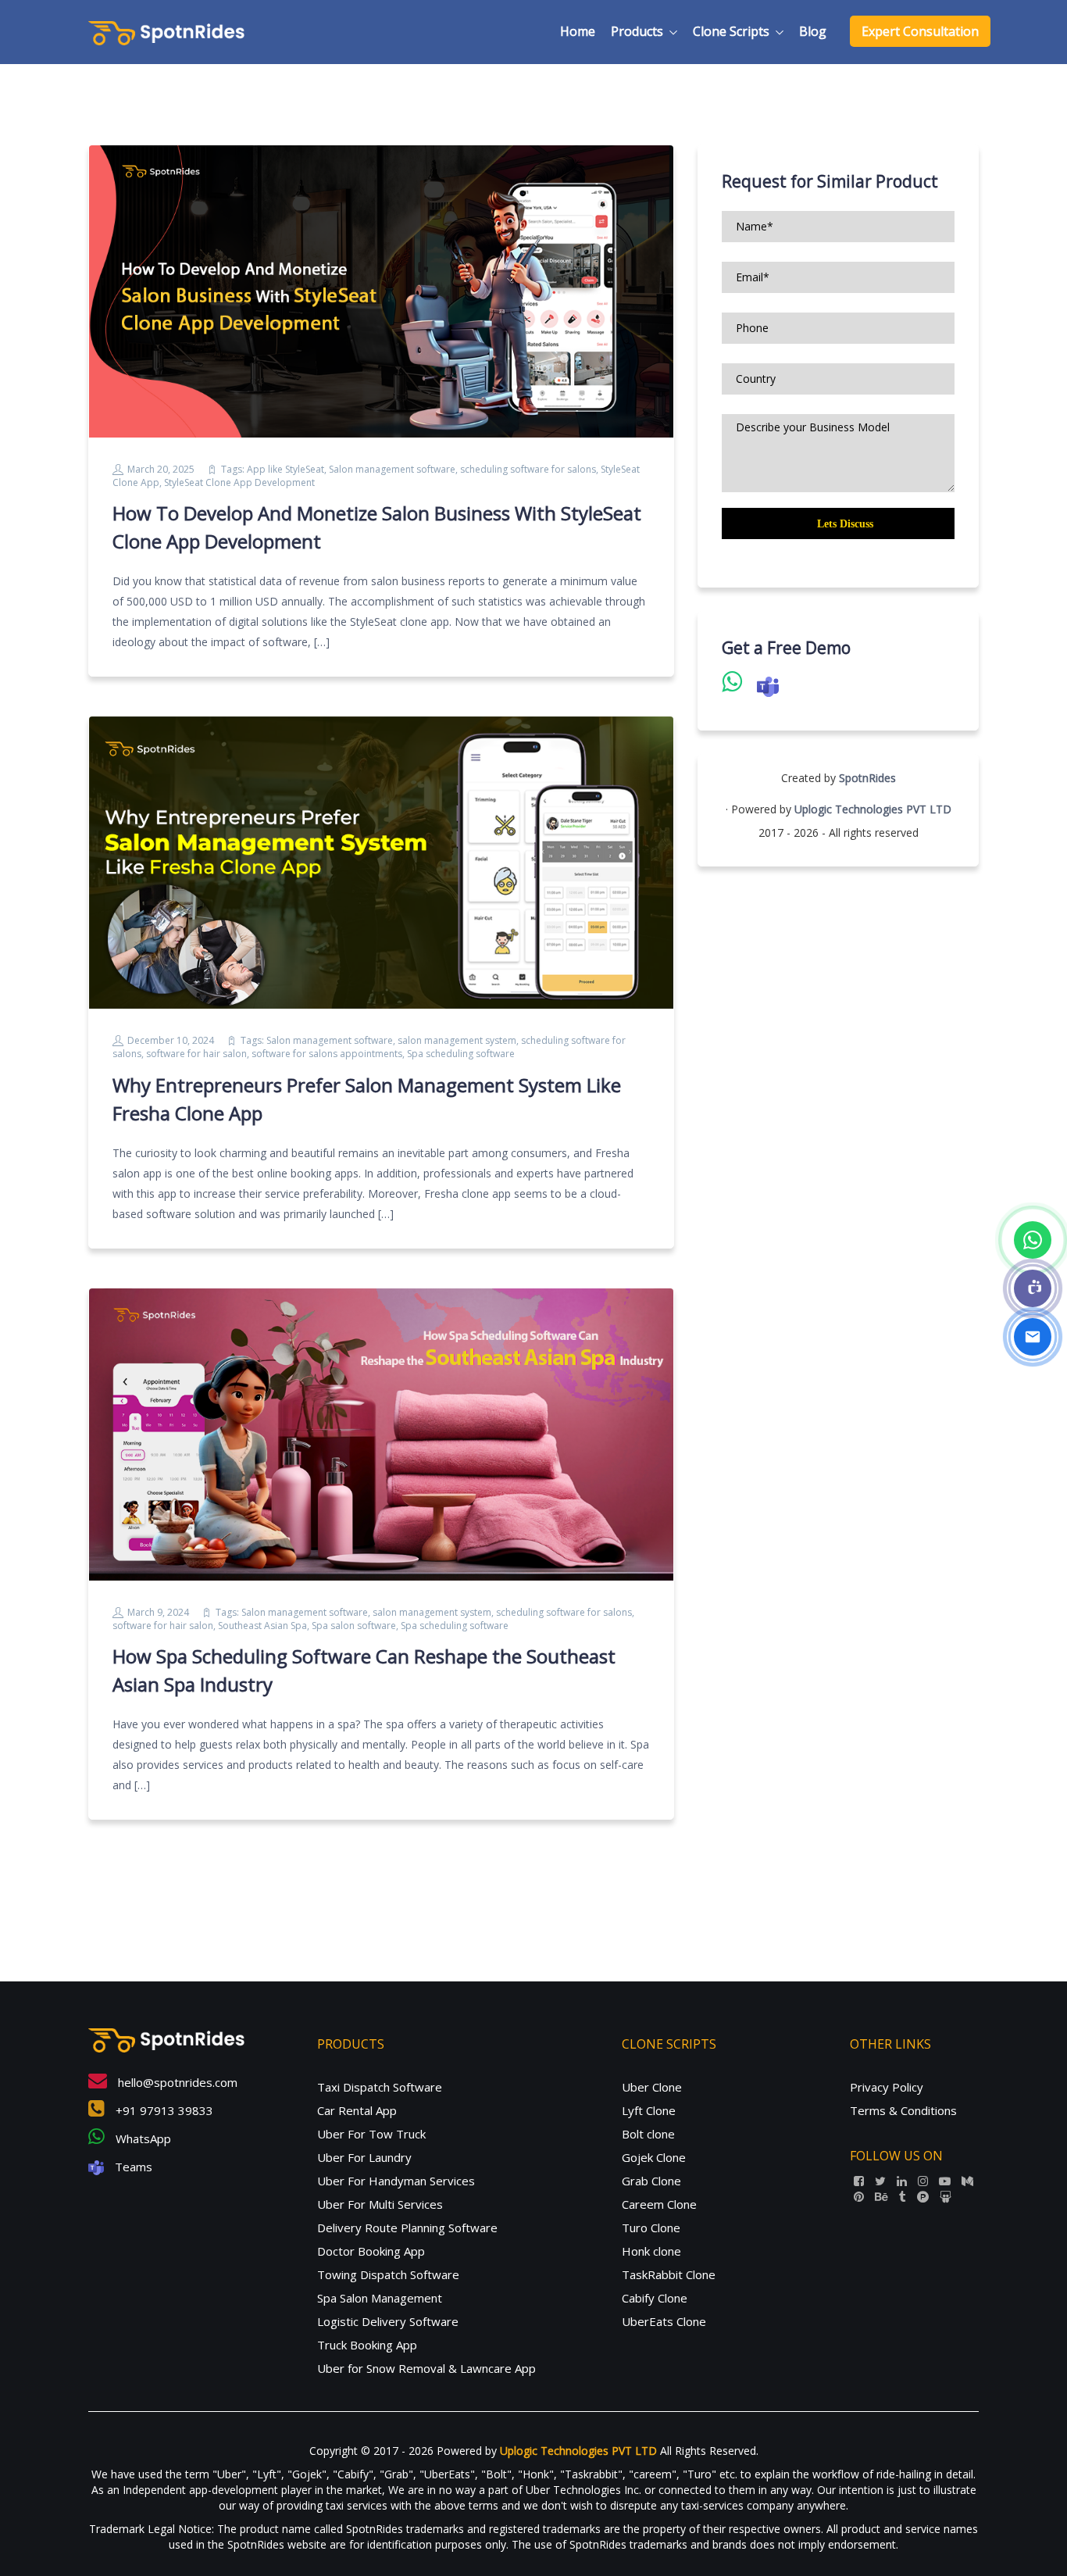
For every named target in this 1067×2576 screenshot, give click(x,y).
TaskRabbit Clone (669, 2274)
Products (637, 31)
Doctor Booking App (371, 2251)
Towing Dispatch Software (388, 2274)
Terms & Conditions (903, 2110)
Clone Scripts (731, 31)
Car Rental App (357, 2110)
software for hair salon (196, 1054)
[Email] (1033, 1337)
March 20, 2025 (161, 469)
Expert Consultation (920, 31)
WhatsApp (142, 2138)
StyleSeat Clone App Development (239, 482)
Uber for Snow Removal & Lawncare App (426, 2368)
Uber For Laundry (364, 2157)
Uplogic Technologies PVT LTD (873, 809)
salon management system (457, 1040)
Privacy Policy (887, 2087)
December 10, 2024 (171, 1040)
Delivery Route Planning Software (407, 2228)
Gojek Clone (654, 2157)
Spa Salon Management (380, 2298)
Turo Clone (651, 2228)
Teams (132, 2167)
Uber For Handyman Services (396, 2181)
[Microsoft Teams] (1033, 1288)
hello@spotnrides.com (176, 2082)
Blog (813, 31)
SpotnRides (867, 778)
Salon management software (392, 469)
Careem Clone (659, 2204)
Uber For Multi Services (380, 2204)
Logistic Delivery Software (388, 2321)
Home (578, 31)
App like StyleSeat (285, 469)
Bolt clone (648, 2134)
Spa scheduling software (461, 1054)
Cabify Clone (655, 2298)
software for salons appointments (327, 1054)
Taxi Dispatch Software (380, 2087)
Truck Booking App (367, 2345)
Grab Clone (651, 2181)
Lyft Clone (649, 2110)
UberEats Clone (664, 2321)
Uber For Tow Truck (371, 2134)
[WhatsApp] (1033, 1240)
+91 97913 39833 (163, 2110)
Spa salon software (354, 1626)
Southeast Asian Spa (262, 1626)
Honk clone (651, 2251)
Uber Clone (652, 2087)
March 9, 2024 (158, 1612)
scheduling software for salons (528, 469)
